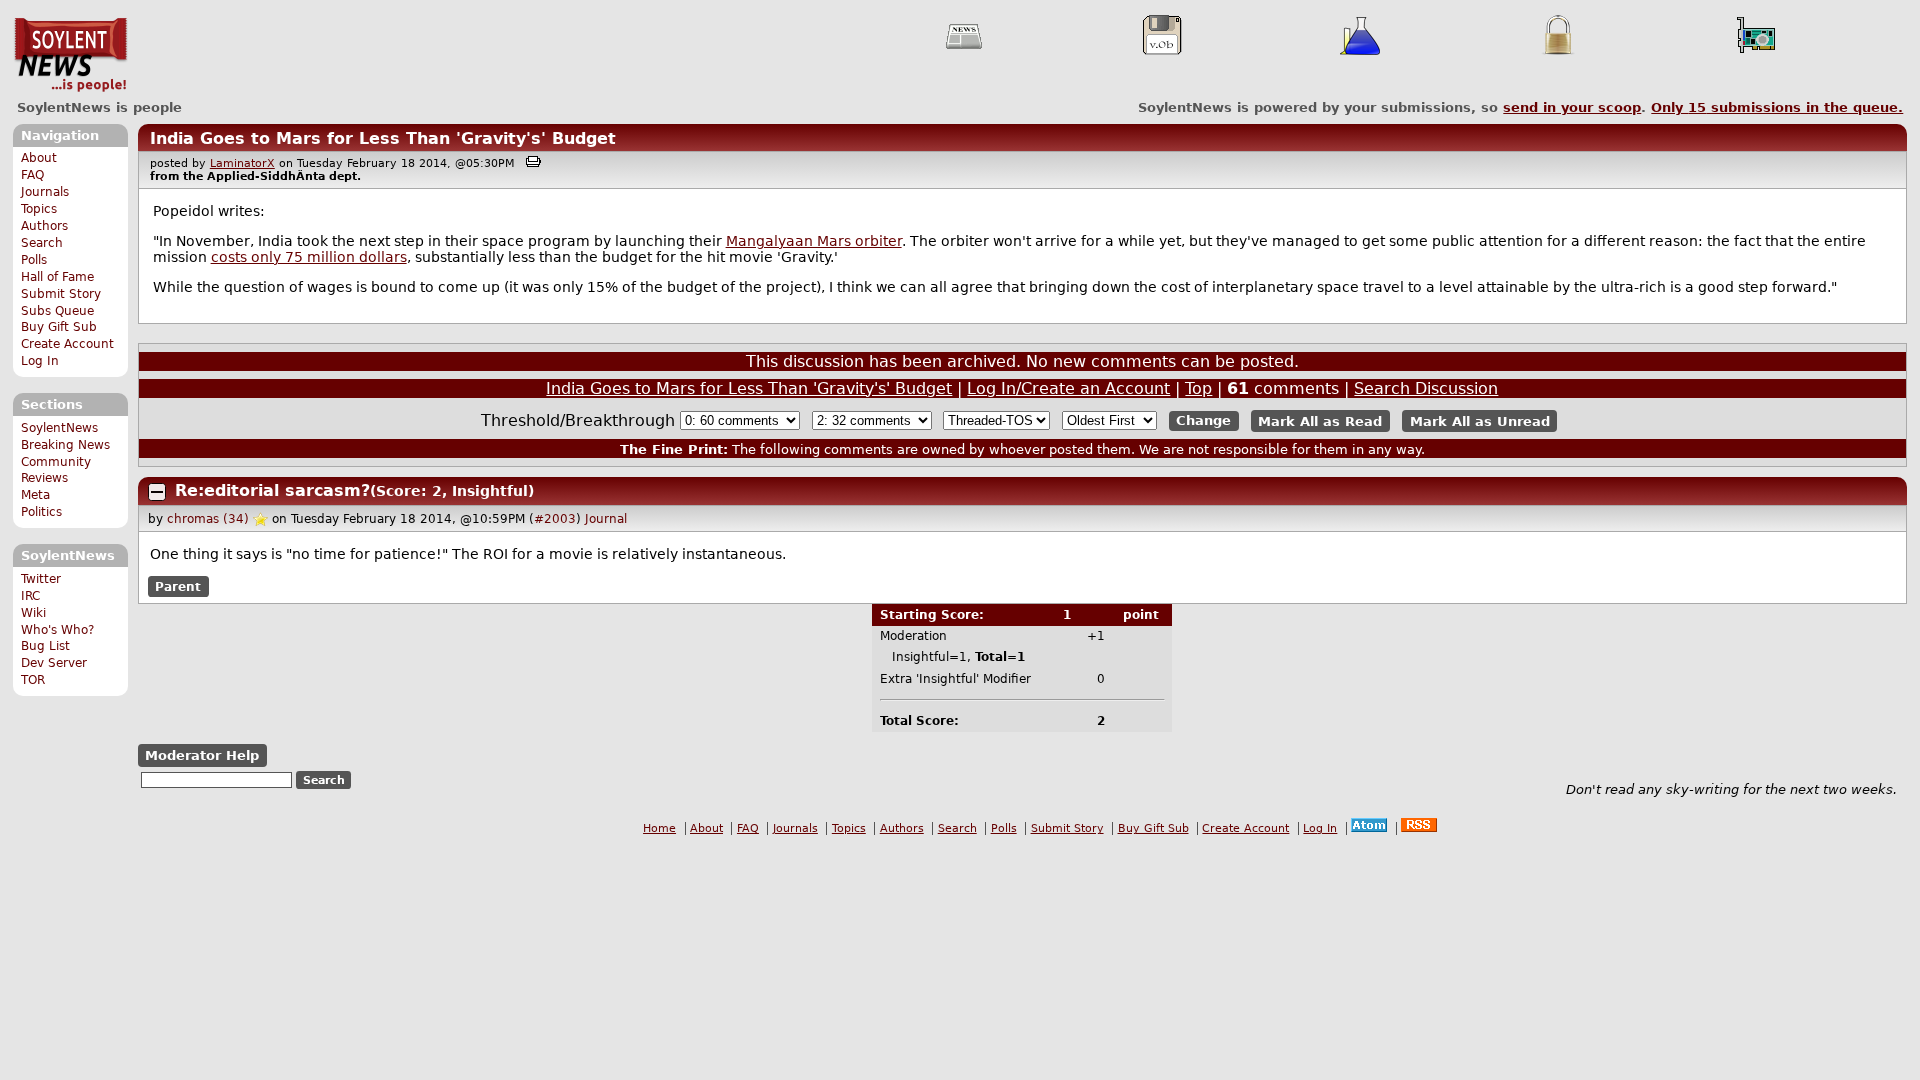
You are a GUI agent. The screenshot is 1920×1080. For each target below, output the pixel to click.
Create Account (67, 344)
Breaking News (65, 445)
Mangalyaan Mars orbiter (814, 241)
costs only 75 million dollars (309, 257)
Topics (39, 209)
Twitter (41, 579)
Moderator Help (202, 755)
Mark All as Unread (1480, 420)
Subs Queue (57, 311)
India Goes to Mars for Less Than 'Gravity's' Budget (383, 138)
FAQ (32, 175)
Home (659, 828)
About (39, 158)
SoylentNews (70, 55)
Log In (40, 361)
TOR (33, 680)
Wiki (33, 613)
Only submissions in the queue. (1777, 107)
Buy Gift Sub (59, 327)
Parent (178, 587)
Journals (45, 192)
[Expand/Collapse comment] (157, 492)
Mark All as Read (1320, 420)
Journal (606, 519)
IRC (30, 596)
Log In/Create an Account (1068, 388)
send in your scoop (1572, 107)
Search (42, 243)
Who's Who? (57, 630)
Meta (35, 495)
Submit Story (61, 294)
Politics (41, 512)
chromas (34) (208, 519)
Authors (44, 226)
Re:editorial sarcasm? (272, 490)
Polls (34, 260)
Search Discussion (1426, 388)
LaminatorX (242, 163)
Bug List (45, 646)
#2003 (555, 519)
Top (1198, 388)
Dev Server (54, 663)
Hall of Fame (57, 277)
